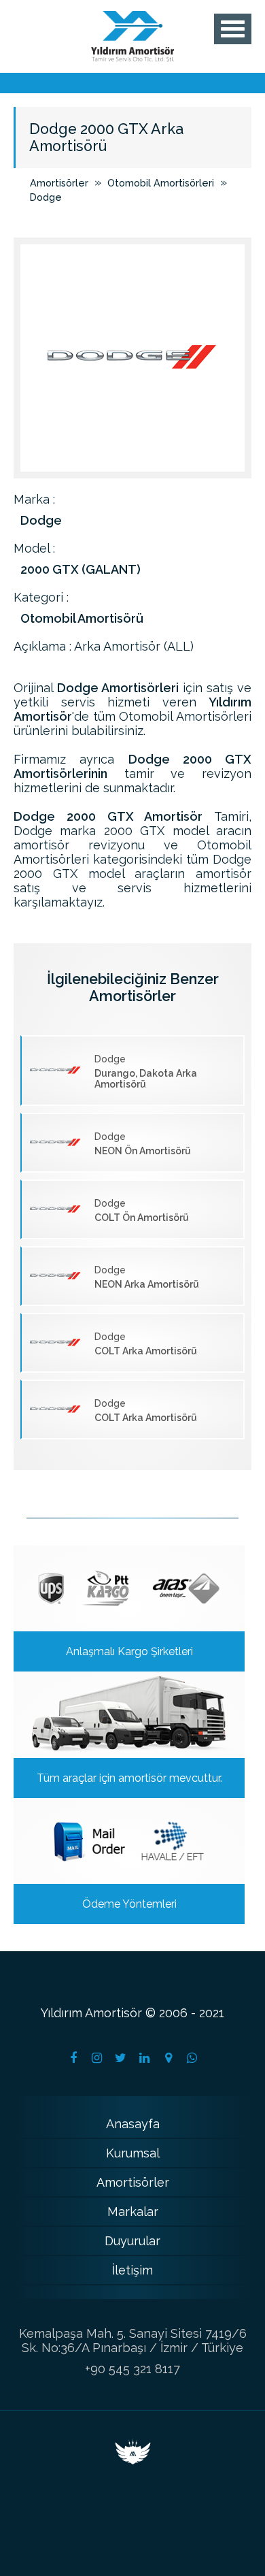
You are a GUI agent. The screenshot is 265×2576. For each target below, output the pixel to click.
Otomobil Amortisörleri (161, 183)
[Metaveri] (133, 2460)
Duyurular (132, 2241)
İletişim (132, 2270)
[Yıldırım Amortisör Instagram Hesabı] (97, 2058)
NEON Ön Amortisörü (143, 1144)
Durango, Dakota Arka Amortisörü (146, 1072)
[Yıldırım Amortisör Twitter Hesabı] (121, 2058)
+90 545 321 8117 (132, 2369)
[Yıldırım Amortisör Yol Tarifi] (169, 2058)
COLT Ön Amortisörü (142, 1210)
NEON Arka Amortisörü (147, 1277)
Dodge (46, 197)
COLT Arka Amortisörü (146, 1344)
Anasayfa (133, 2124)
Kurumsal (133, 2153)
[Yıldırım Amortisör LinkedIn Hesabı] (145, 2058)
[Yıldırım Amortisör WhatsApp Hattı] (192, 2058)
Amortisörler (59, 183)
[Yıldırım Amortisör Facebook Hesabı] (73, 2058)
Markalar (133, 2212)
